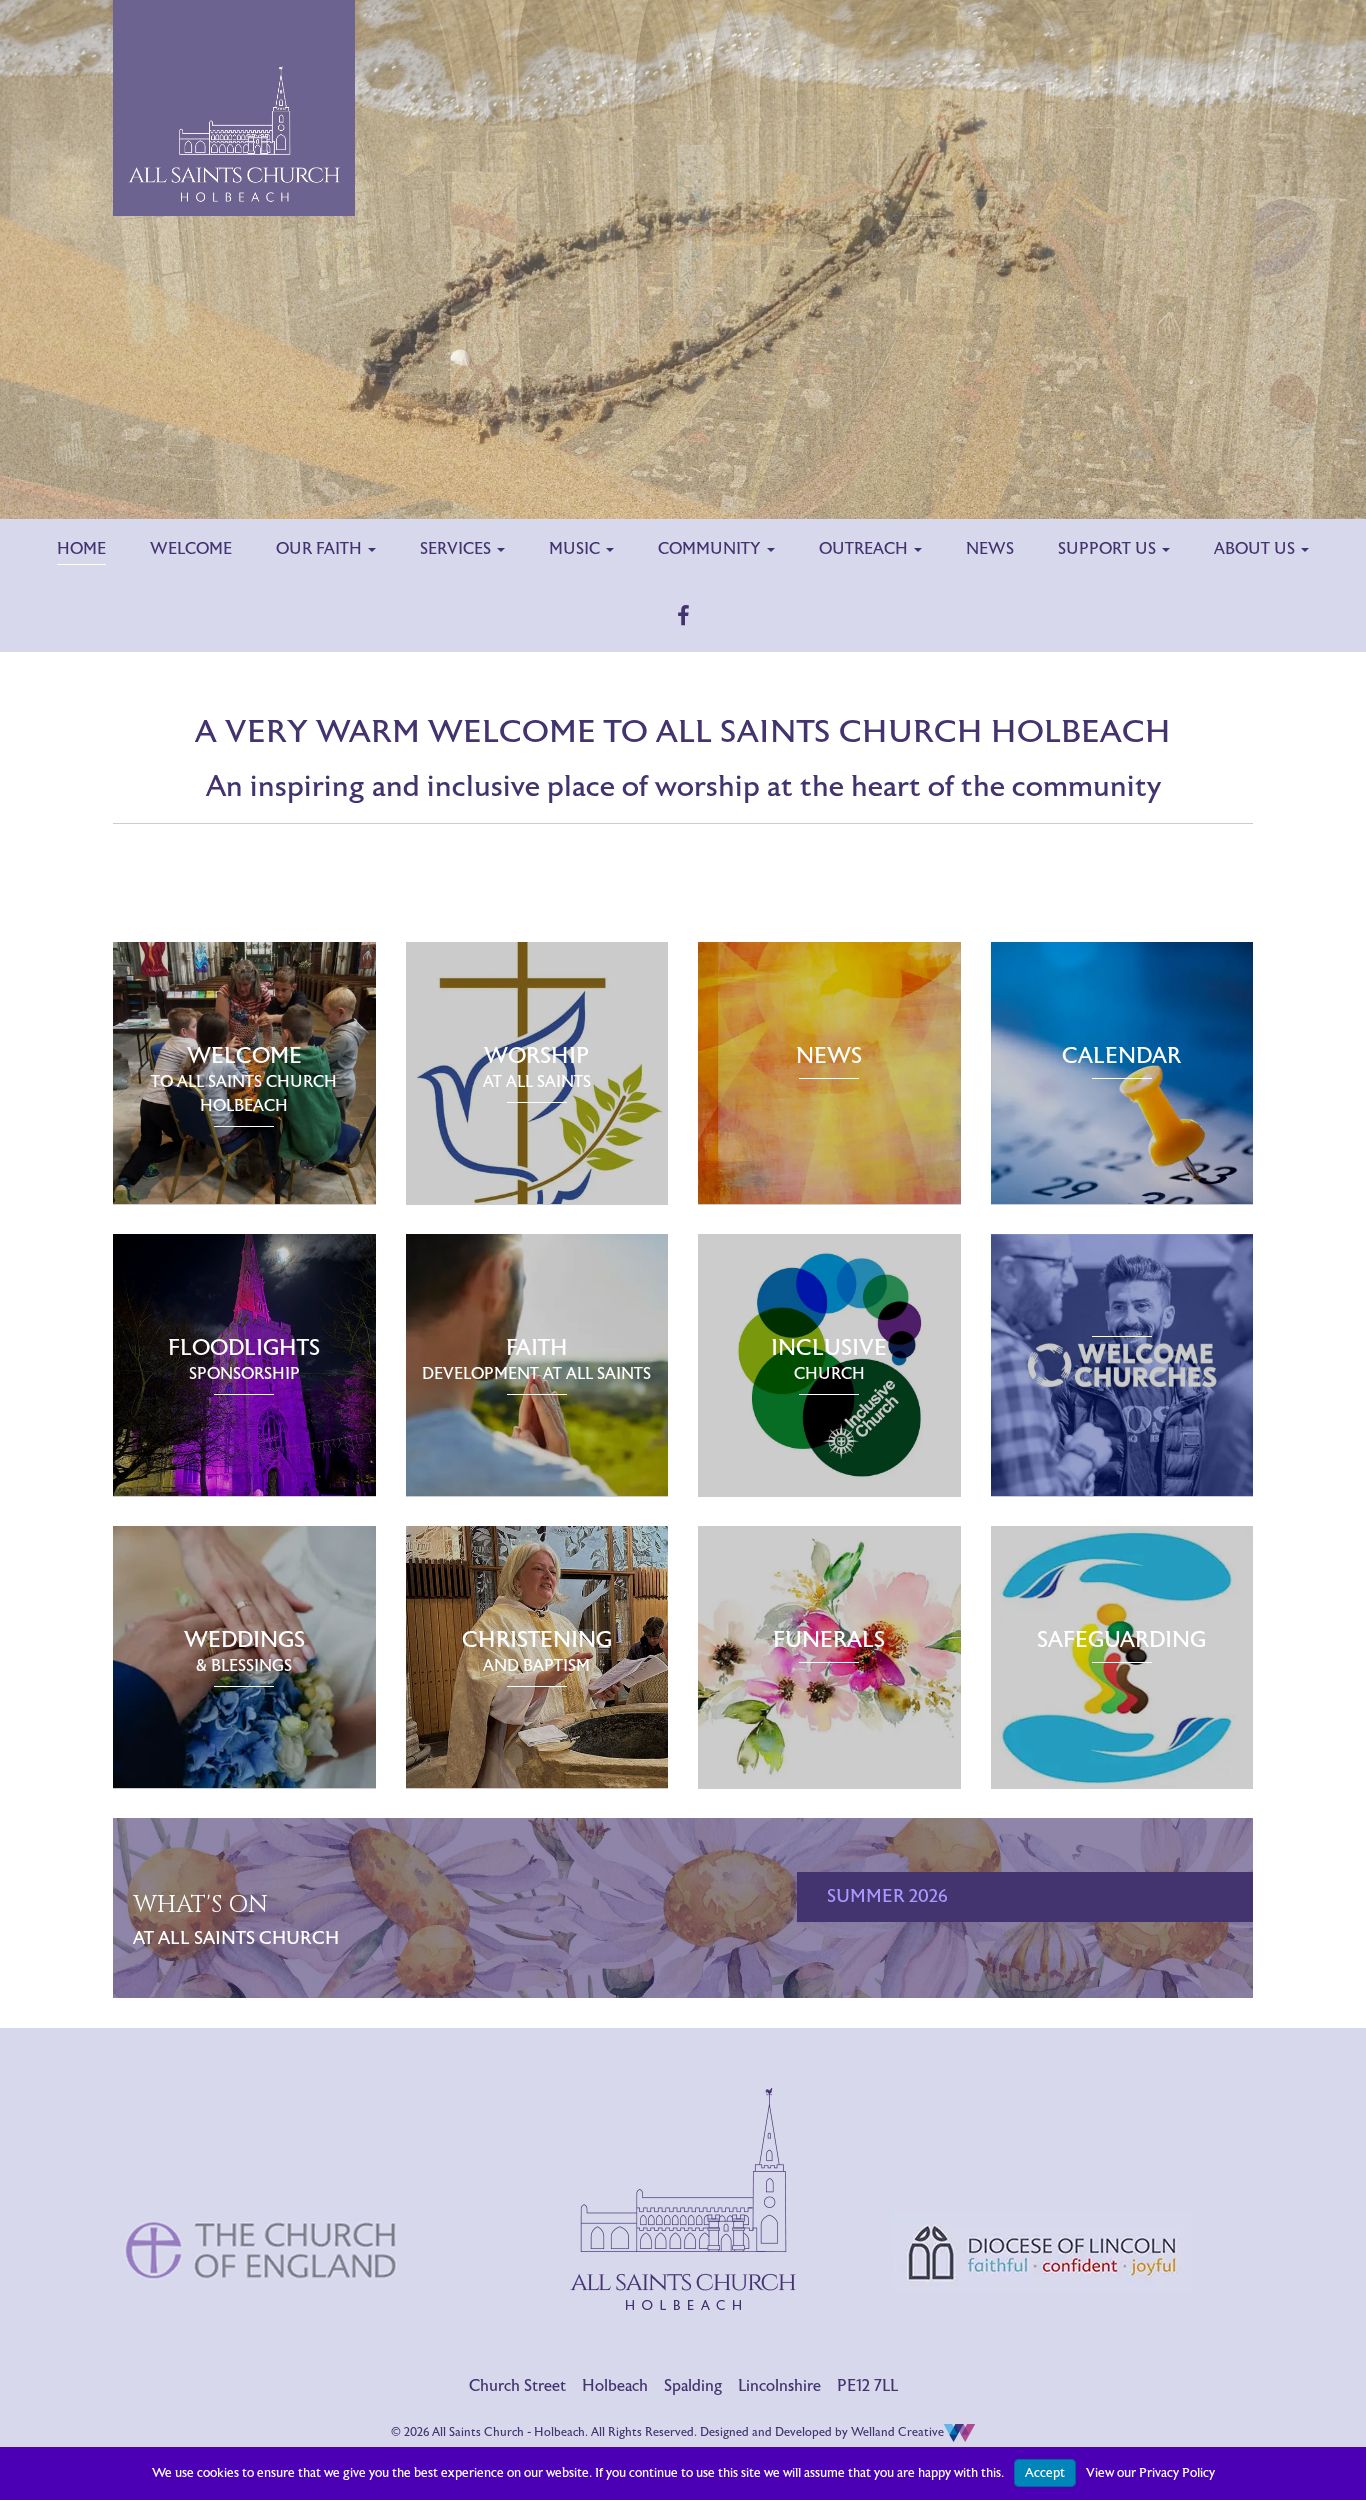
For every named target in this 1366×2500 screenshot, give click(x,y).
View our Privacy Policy (1150, 2473)
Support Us (1109, 549)
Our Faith (321, 549)
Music (576, 549)
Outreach (865, 549)
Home (81, 549)
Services (457, 549)
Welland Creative (897, 2432)
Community (711, 549)
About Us (1256, 549)
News (990, 549)
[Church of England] (263, 2166)
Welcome (191, 549)
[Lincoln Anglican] (1043, 2169)
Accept (1045, 2473)
